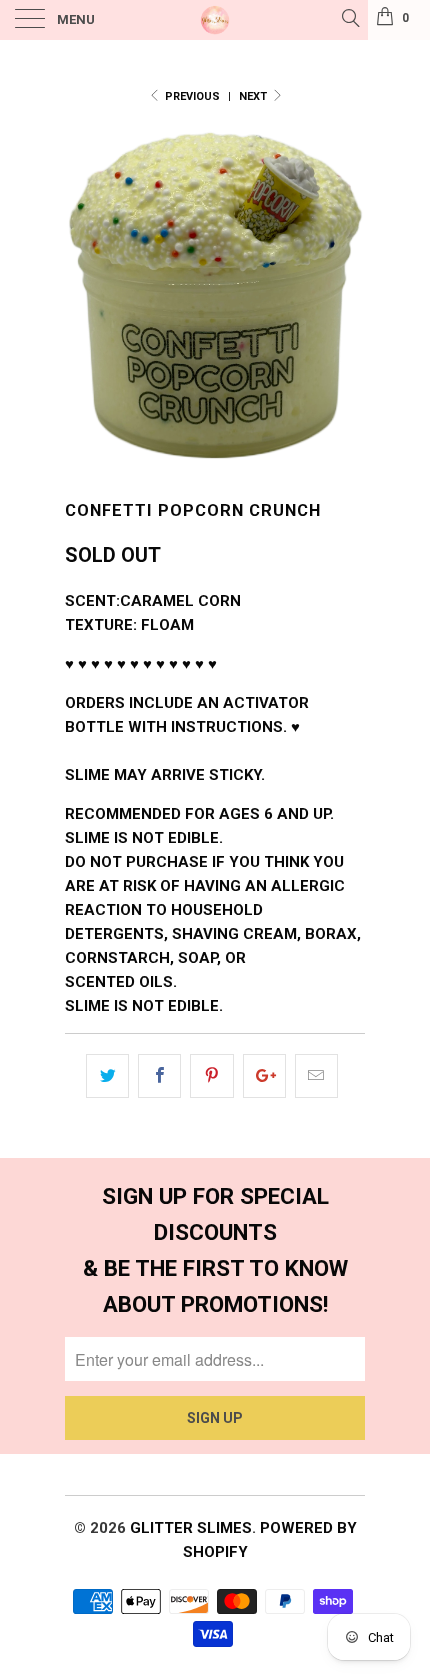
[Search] (349, 18)
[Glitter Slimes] (215, 20)
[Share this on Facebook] (159, 1076)
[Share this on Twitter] (107, 1076)
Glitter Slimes (191, 1528)
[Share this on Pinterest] (211, 1076)
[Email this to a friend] (316, 1076)
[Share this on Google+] (264, 1076)
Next (254, 96)
